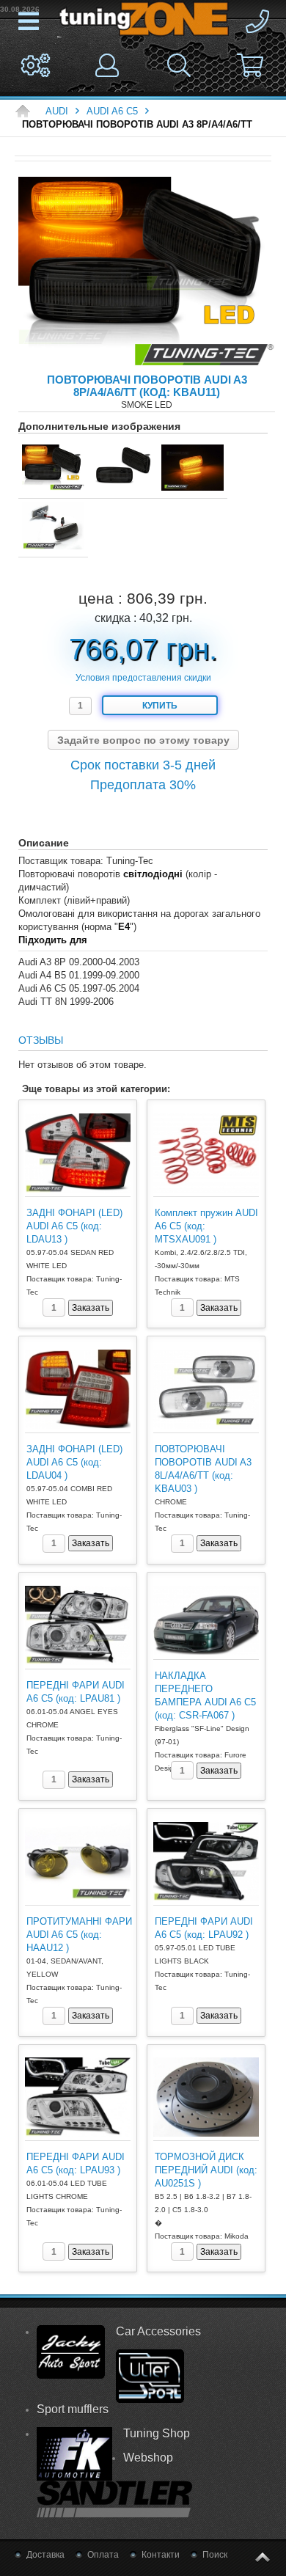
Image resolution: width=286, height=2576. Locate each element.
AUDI (57, 111)
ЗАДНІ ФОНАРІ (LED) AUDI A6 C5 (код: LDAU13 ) (74, 1226)
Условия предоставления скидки (143, 678)
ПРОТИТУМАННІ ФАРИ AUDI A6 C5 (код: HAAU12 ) (79, 1935)
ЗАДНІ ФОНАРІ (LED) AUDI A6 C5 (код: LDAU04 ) (74, 1462)
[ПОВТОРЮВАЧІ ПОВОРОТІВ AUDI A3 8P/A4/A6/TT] (147, 275)
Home (26, 111)
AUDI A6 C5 (112, 111)
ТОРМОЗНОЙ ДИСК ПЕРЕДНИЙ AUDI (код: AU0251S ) (206, 2170)
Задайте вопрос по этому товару (143, 740)
